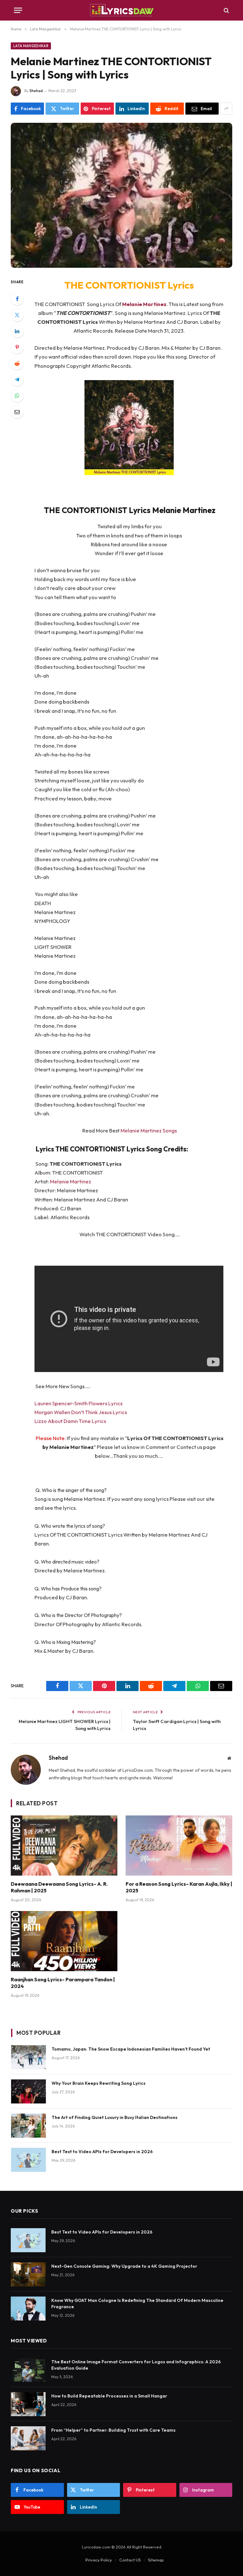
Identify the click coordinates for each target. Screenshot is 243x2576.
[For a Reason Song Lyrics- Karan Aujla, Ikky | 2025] (179, 1846)
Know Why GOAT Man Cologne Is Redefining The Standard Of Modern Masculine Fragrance (137, 2303)
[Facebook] (17, 299)
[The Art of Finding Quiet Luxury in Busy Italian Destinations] (28, 2126)
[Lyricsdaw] (121, 10)
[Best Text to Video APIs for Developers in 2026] (28, 2160)
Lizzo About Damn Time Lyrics (70, 1421)
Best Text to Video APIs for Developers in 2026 (102, 2152)
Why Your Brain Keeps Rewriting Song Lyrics (99, 2083)
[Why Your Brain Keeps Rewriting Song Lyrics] (28, 2091)
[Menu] (18, 10)
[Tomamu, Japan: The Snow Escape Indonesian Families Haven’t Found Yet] (28, 2057)
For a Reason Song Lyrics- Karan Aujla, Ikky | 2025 (179, 1887)
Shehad (36, 91)
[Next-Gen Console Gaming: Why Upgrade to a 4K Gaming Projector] (28, 2274)
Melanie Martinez (144, 304)
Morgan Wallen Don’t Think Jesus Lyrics (81, 1412)
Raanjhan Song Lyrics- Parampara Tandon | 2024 (63, 1983)
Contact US (130, 2560)
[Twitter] (17, 315)
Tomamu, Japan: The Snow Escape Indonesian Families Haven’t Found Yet (131, 2049)
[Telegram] (17, 379)
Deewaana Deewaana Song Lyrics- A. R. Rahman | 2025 (59, 1887)
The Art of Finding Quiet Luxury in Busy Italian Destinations (115, 2117)
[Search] (226, 10)
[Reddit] (17, 363)
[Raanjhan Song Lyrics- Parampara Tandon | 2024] (64, 1941)
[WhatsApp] (17, 396)
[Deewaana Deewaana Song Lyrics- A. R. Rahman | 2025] (64, 1846)
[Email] (17, 412)
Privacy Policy (99, 2560)
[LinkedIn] (17, 331)
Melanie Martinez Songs (149, 1130)
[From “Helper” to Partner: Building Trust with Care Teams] (28, 2438)
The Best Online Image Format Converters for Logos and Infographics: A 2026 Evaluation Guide (136, 2365)
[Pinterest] (17, 347)
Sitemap (156, 2560)
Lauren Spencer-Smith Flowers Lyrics (78, 1403)
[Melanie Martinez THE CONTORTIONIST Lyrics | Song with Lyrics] (121, 195)
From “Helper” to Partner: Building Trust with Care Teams (113, 2430)
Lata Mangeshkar (31, 46)
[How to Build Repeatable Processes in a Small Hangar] (28, 2404)
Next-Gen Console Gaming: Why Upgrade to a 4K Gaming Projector (124, 2266)
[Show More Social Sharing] (226, 109)
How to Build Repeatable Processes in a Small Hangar (109, 2396)
